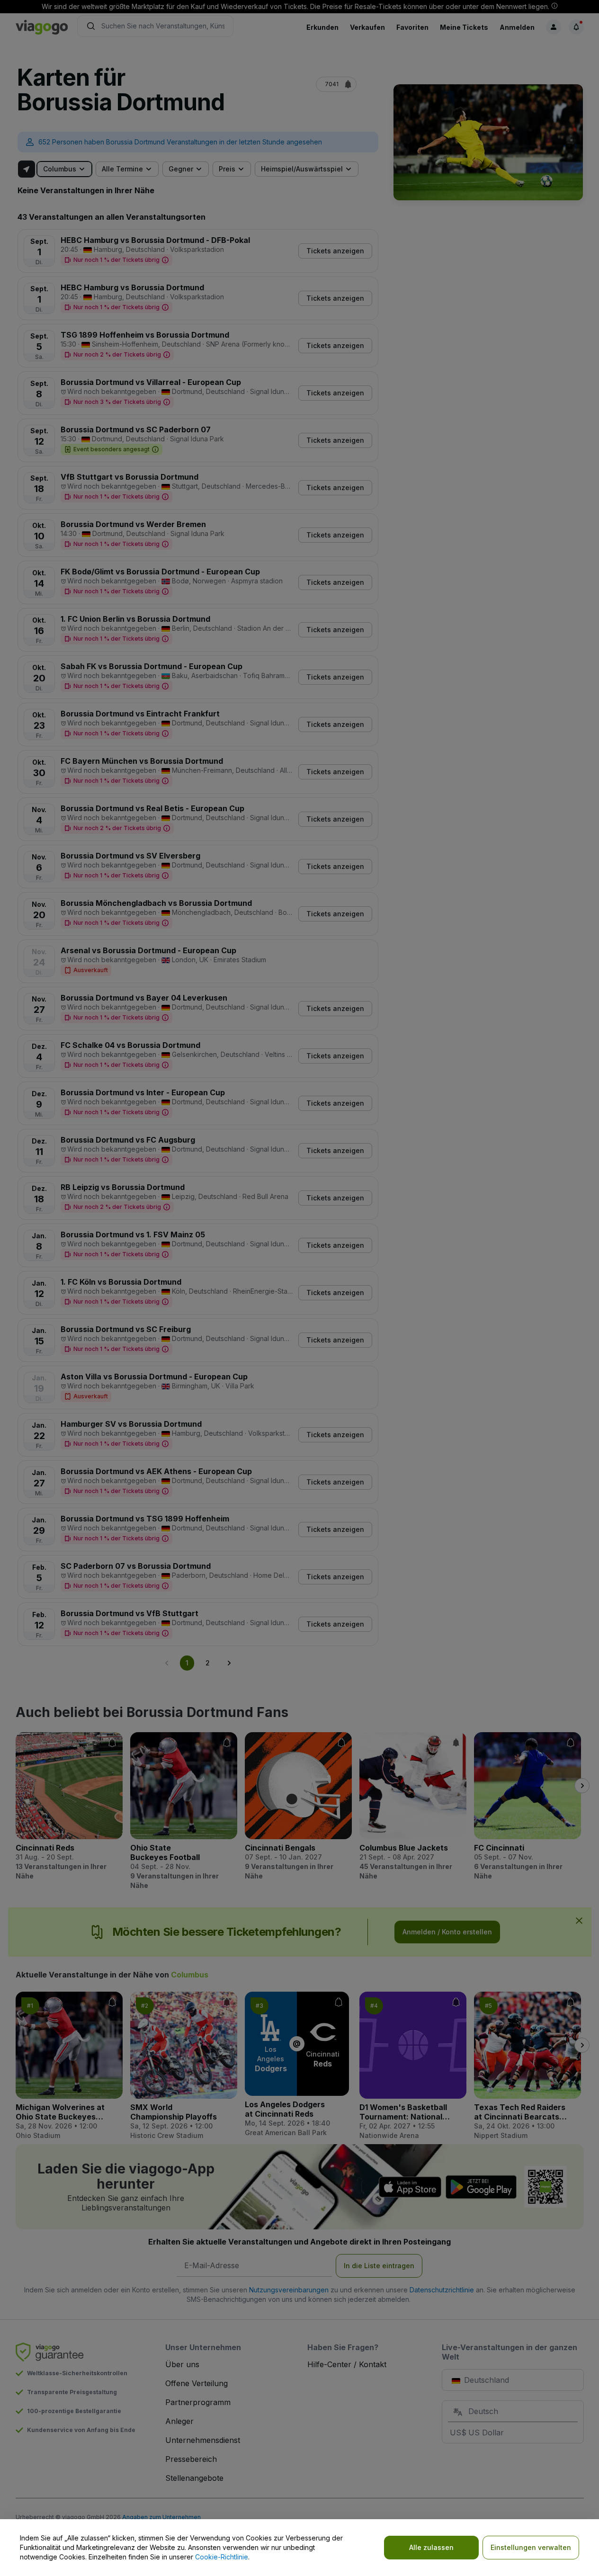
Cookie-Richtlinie (222, 2557)
